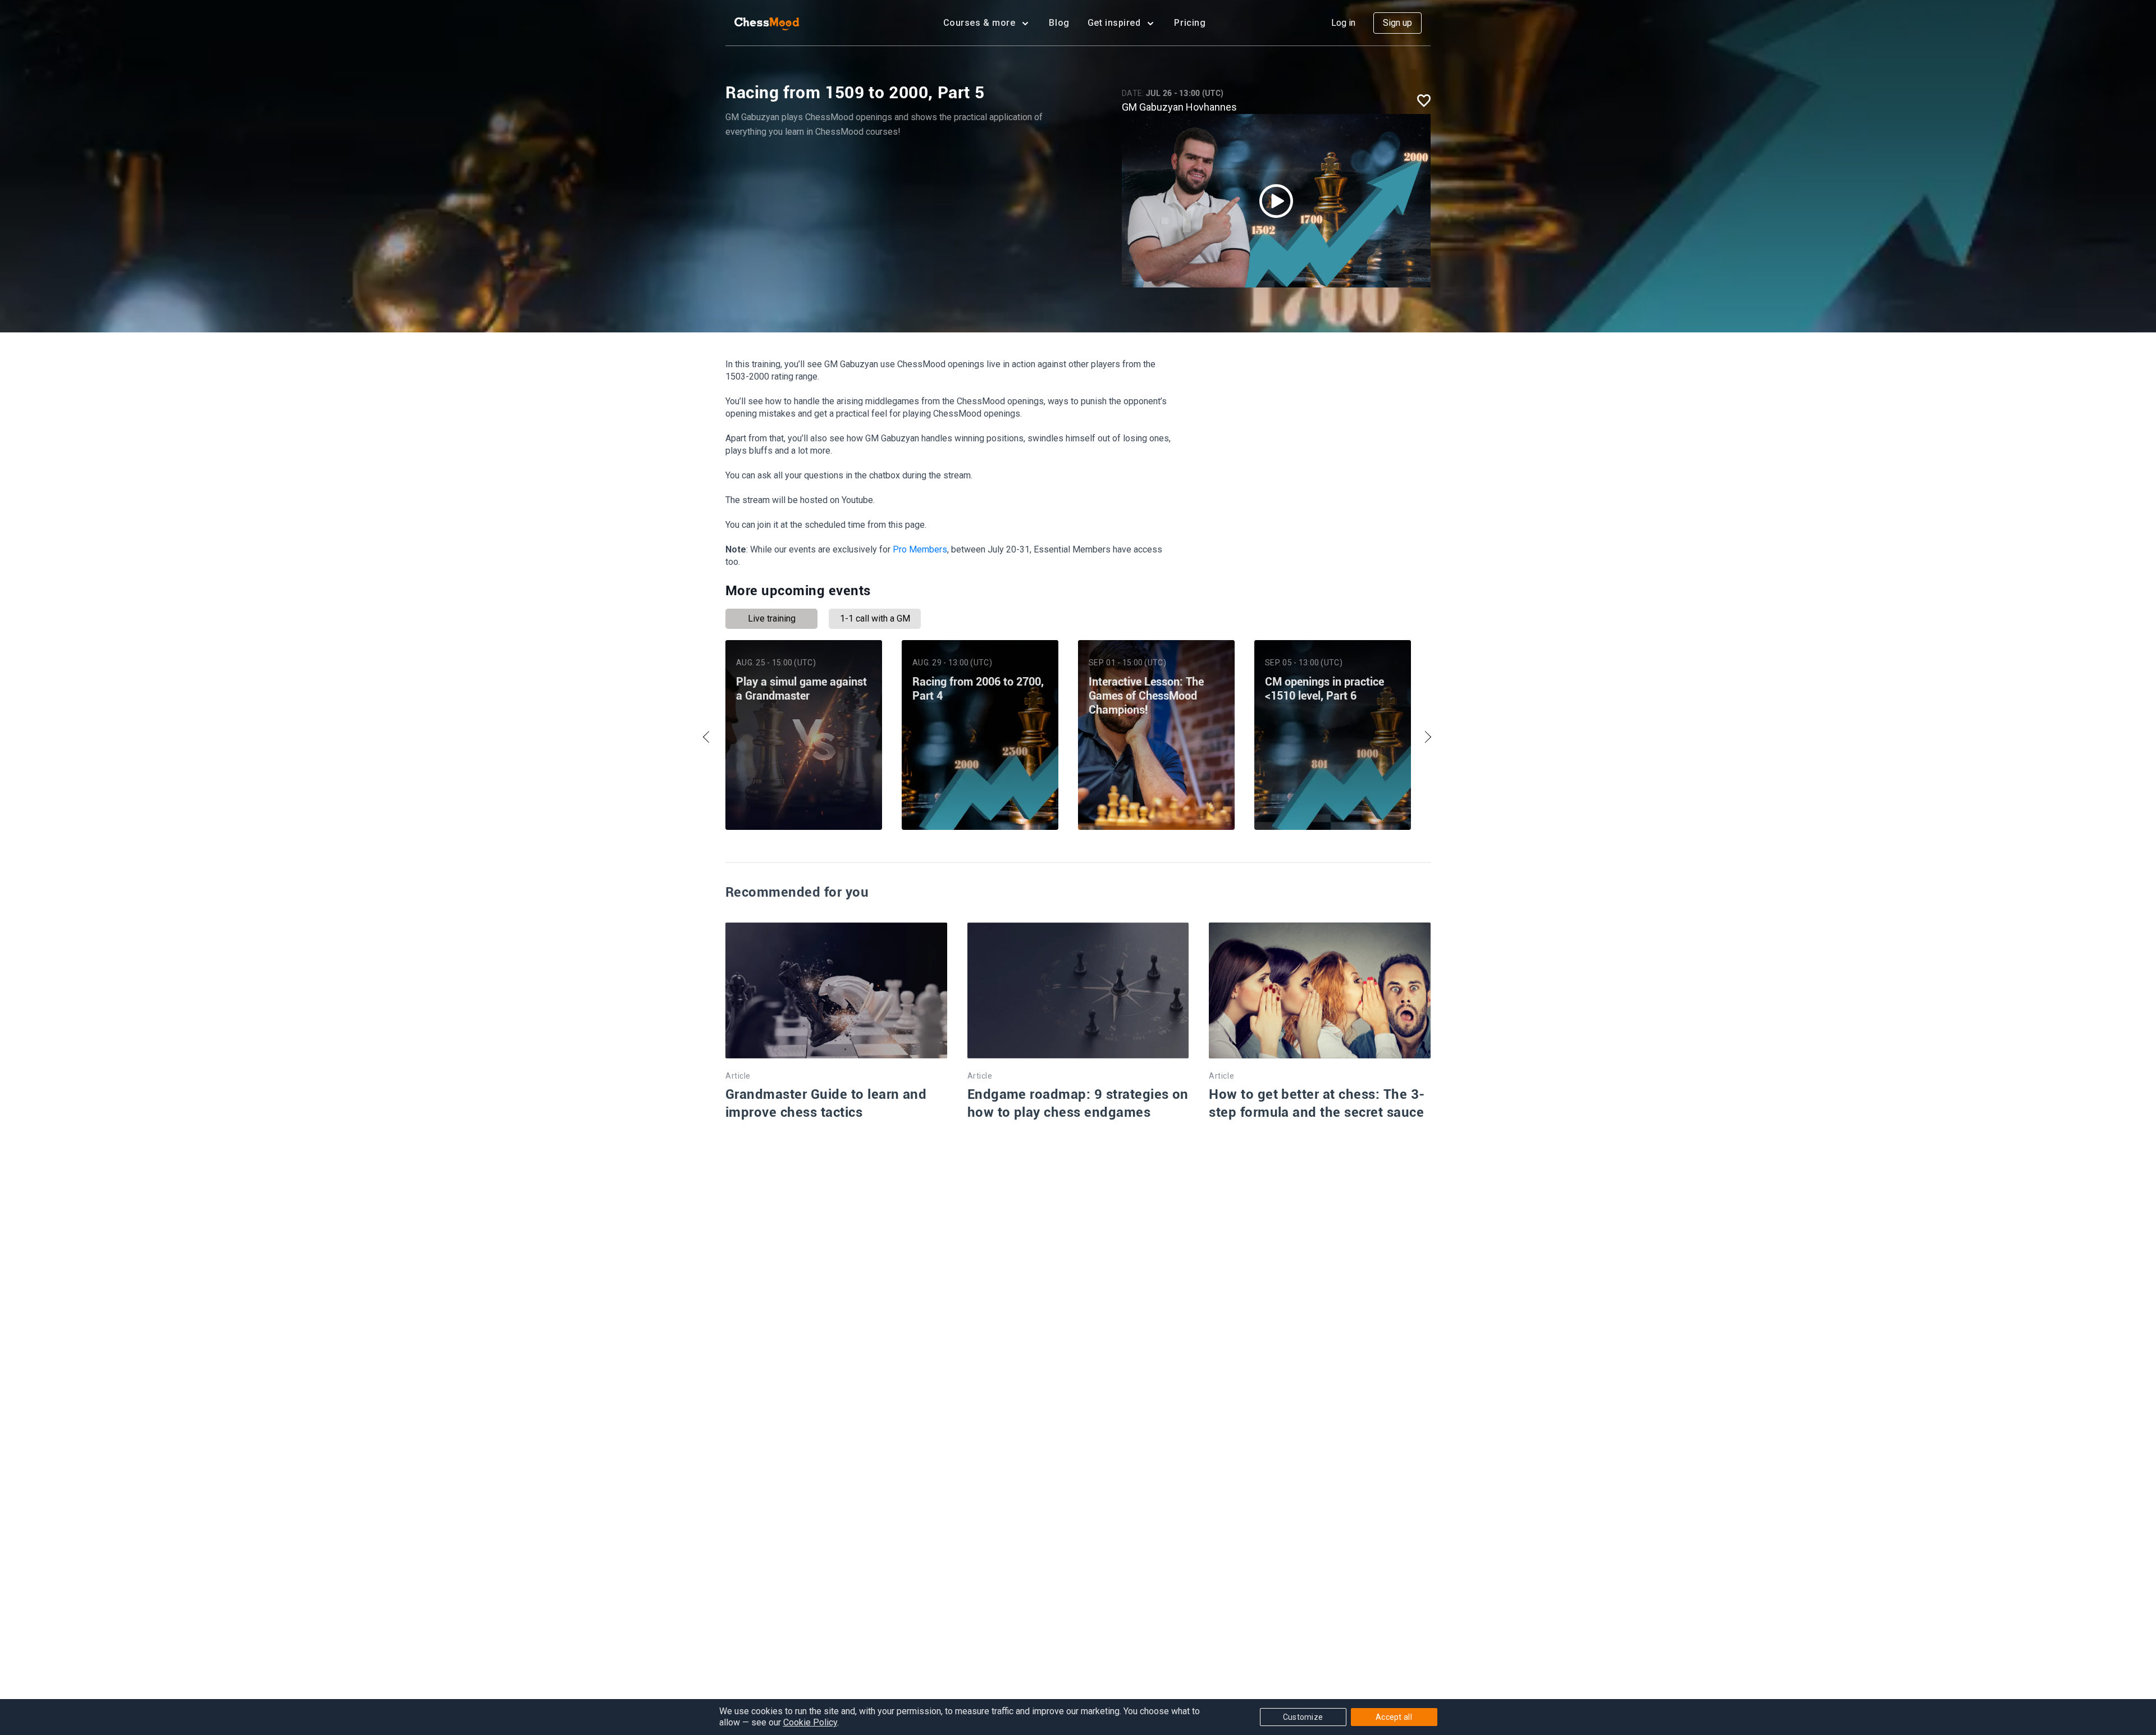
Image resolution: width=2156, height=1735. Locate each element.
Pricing (1190, 23)
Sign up (1397, 23)
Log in (1343, 23)
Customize (1303, 1717)
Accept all (1394, 1717)
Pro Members (920, 549)
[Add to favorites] (1424, 100)
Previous (709, 737)
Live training (772, 618)
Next (1425, 737)
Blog (1059, 23)
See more (803, 800)
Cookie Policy (810, 1722)
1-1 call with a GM (875, 618)
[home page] (767, 23)
